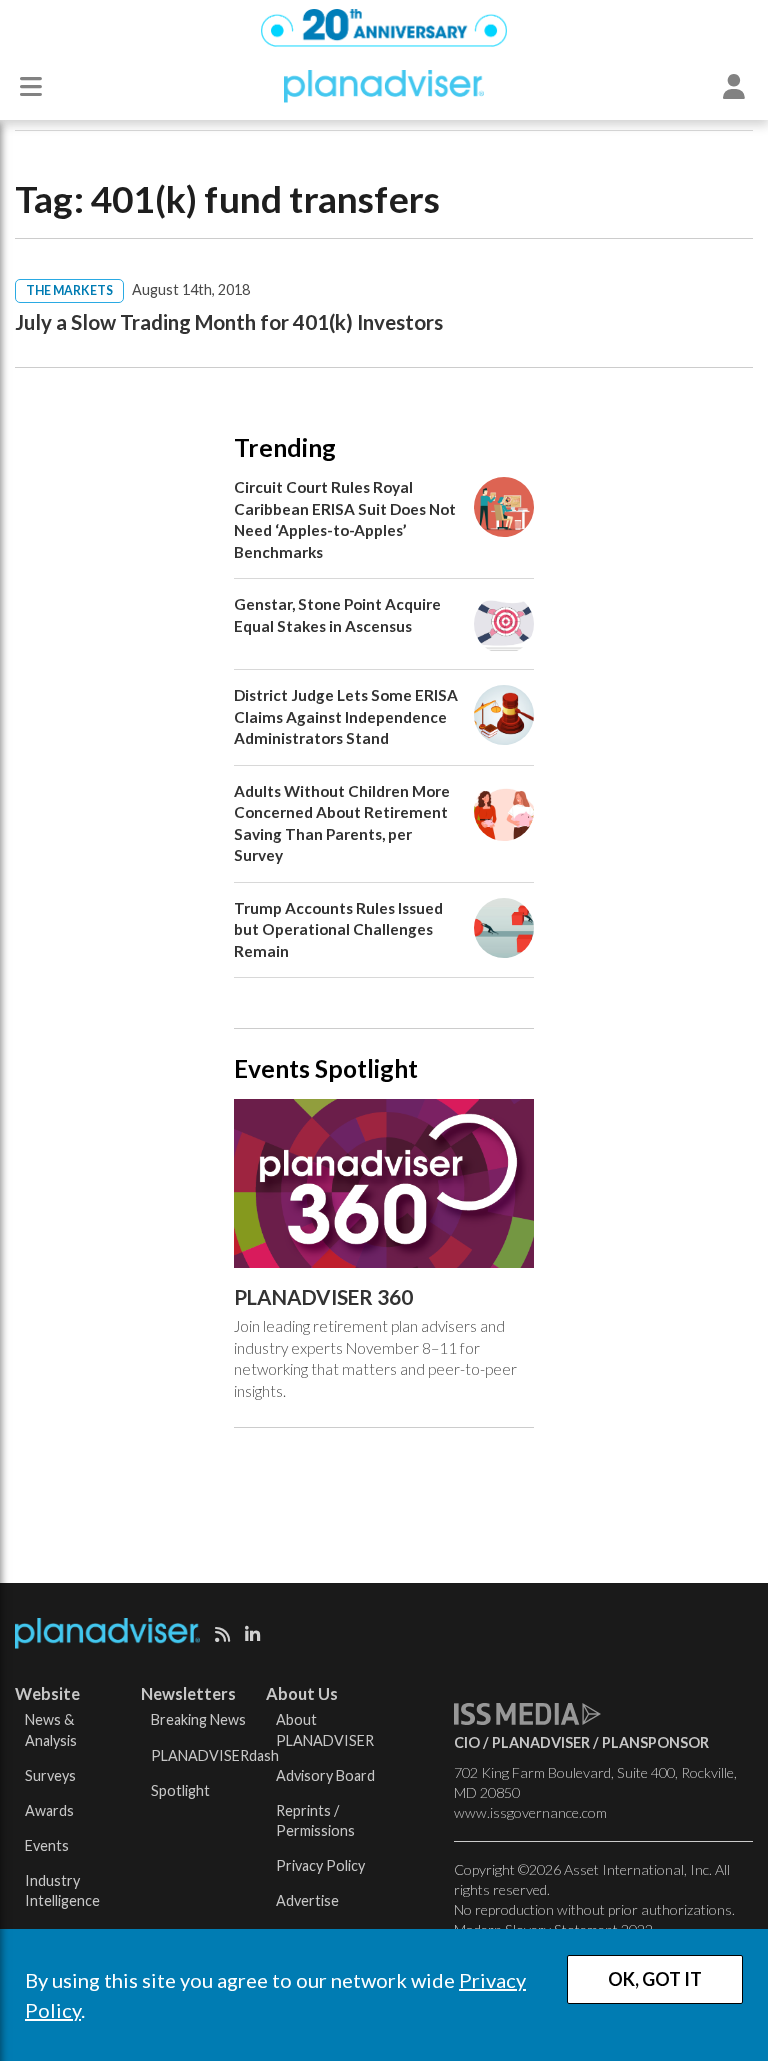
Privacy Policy (320, 1865)
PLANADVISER (541, 1742)
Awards (49, 1810)
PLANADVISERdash (215, 1755)
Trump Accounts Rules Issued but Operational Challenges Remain (338, 929)
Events (47, 1845)
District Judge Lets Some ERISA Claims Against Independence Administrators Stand (346, 716)
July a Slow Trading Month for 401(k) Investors (229, 322)
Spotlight (180, 1790)
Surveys (50, 1775)
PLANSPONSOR (655, 1742)
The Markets (69, 290)
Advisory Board (325, 1775)
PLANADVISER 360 (323, 1297)
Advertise (307, 1900)
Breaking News (198, 1719)
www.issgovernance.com (530, 1812)
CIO (467, 1742)
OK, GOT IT (655, 1979)
